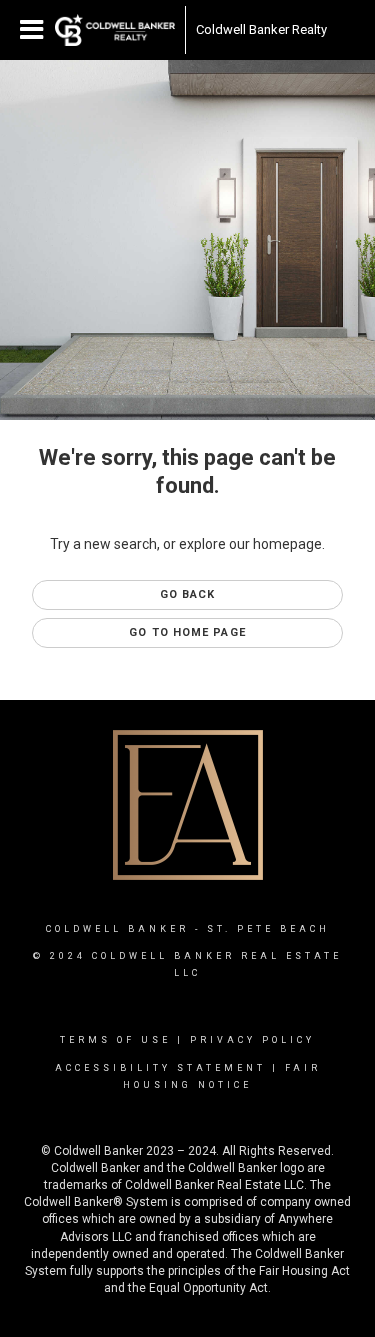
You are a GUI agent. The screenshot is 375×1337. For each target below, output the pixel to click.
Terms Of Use (115, 1040)
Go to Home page (187, 632)
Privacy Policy (252, 1040)
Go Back (188, 594)
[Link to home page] (115, 30)
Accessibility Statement (160, 1068)
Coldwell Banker (117, 929)
